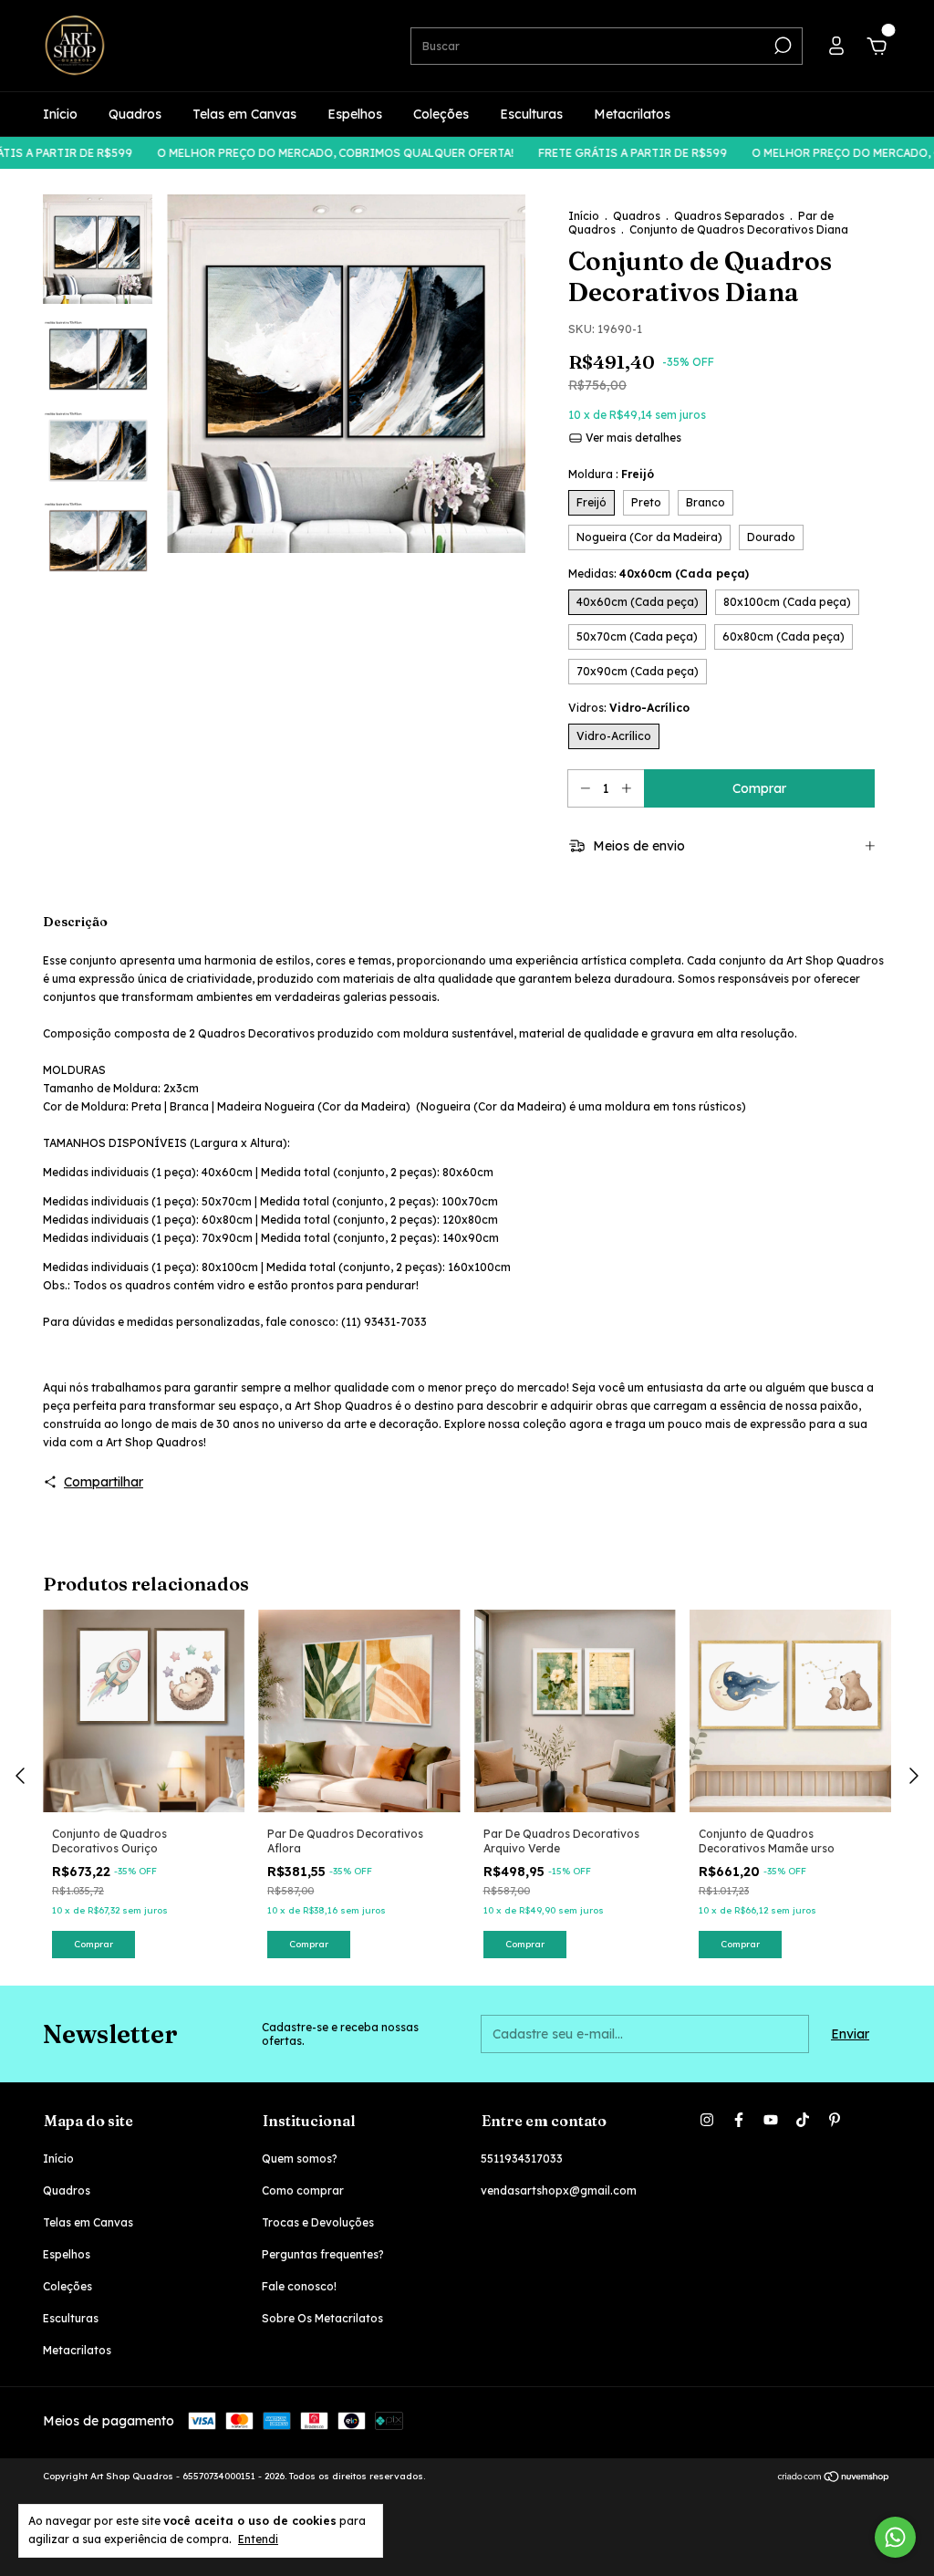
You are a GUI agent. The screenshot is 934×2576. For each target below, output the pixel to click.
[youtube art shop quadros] (771, 2120)
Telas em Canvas (244, 114)
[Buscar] (781, 46)
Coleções (441, 114)
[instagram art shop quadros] (707, 2120)
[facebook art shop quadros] (739, 2120)
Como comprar (303, 2190)
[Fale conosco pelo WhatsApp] (895, 2537)
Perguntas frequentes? (323, 2254)
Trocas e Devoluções (318, 2222)
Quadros (135, 114)
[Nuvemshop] (834, 2478)
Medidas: (659, 574)
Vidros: (629, 708)
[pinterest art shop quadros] (835, 2120)
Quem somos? (300, 2159)
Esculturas (531, 114)
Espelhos (355, 114)
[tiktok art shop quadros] (803, 2120)
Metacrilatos (632, 114)
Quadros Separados (729, 216)
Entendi (258, 2539)
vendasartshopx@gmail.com (559, 2190)
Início (60, 114)
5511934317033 (522, 2159)
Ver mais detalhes (632, 438)
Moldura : (611, 474)
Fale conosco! (299, 2286)
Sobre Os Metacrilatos (322, 2318)
